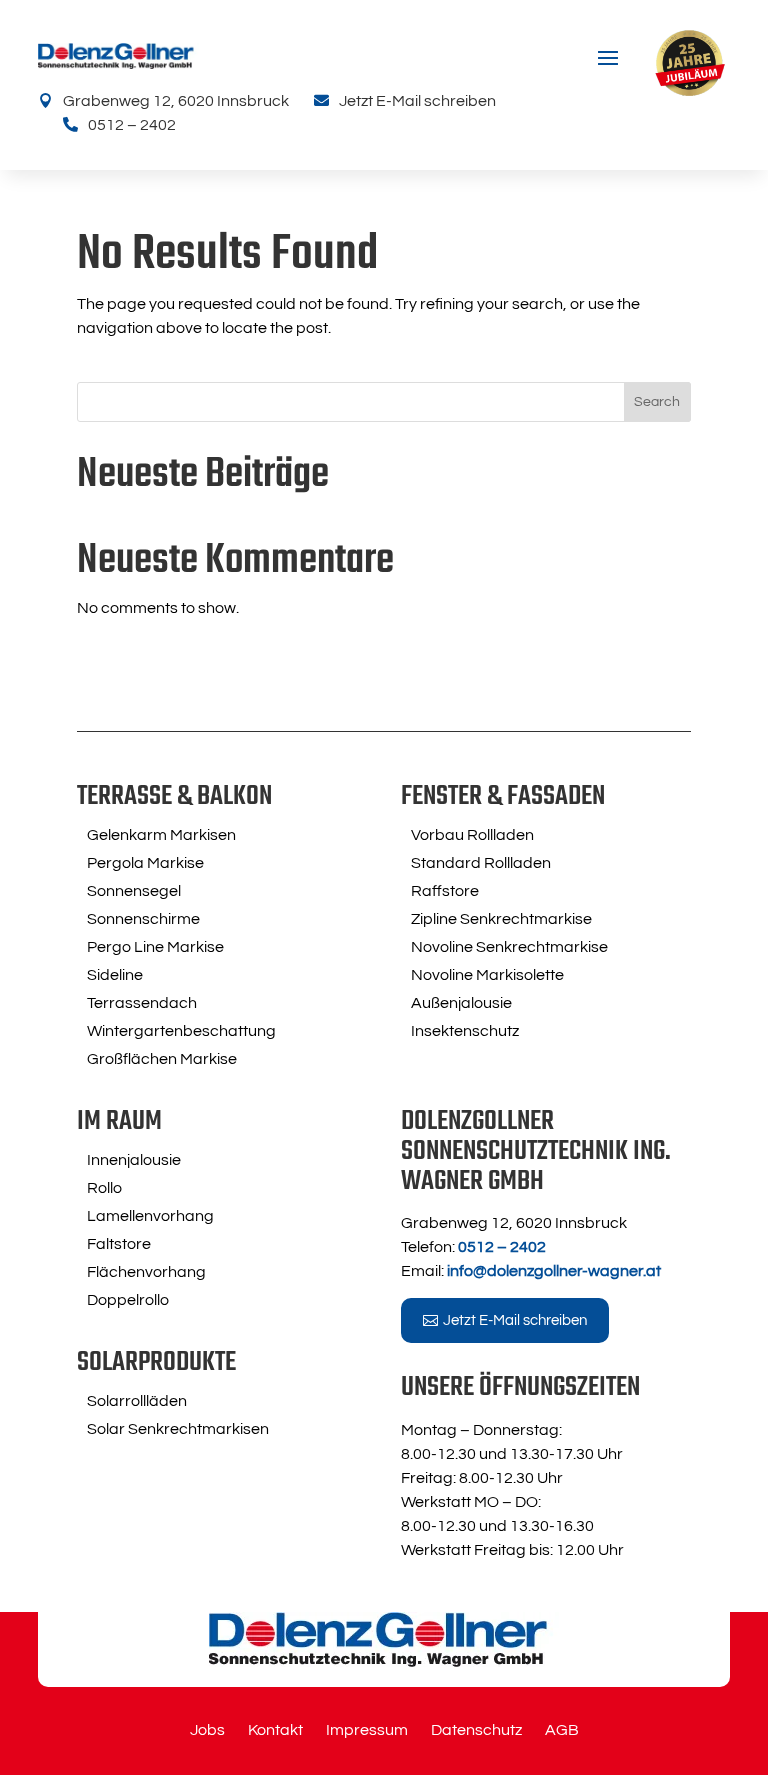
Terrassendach (142, 1003)
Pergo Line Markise (155, 947)
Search (657, 402)
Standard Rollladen (481, 863)
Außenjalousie (461, 1003)
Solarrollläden (137, 1401)
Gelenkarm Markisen (161, 835)
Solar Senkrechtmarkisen (178, 1429)
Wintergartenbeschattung (181, 1031)
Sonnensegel (134, 891)
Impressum (367, 1730)
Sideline (115, 975)
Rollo (104, 1188)
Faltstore (119, 1244)
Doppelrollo (128, 1300)
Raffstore (445, 891)
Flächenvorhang (146, 1272)
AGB (562, 1730)
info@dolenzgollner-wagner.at (554, 1271)
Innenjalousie (134, 1160)
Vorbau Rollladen (472, 835)
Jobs (207, 1730)
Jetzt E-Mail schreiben (417, 101)
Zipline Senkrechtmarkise (501, 919)
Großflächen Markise (162, 1059)
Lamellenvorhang (150, 1216)
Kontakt (275, 1730)
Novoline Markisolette (487, 975)
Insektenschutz (465, 1031)
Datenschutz (476, 1730)
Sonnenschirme (143, 919)
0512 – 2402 (132, 125)
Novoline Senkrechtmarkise (509, 947)
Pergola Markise (145, 863)
